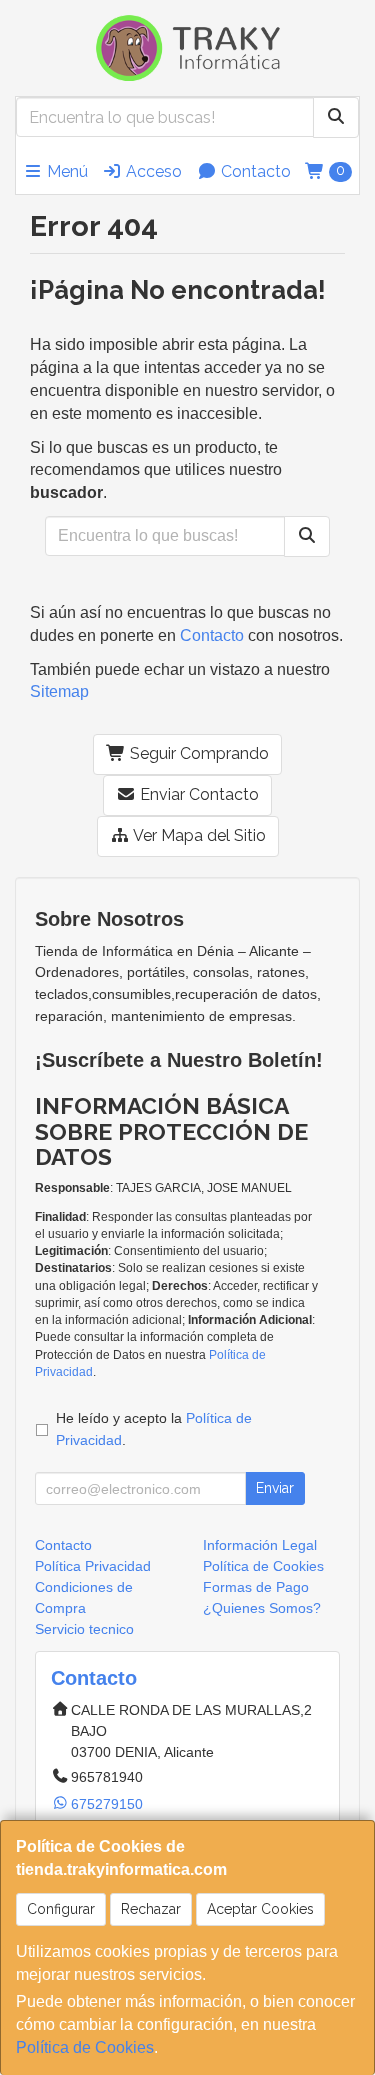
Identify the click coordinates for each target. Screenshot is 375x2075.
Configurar (61, 1909)
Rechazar (151, 1909)
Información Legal (260, 1545)
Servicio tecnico (84, 1629)
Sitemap (59, 691)
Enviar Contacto (197, 794)
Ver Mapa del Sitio (198, 835)
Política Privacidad (93, 1566)
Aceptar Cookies (260, 1909)
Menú (65, 171)
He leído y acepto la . (154, 1429)
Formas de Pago (256, 1587)
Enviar (275, 1488)
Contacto (254, 171)
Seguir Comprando (197, 753)
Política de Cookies (85, 2047)
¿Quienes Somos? (262, 1608)
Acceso (152, 171)
